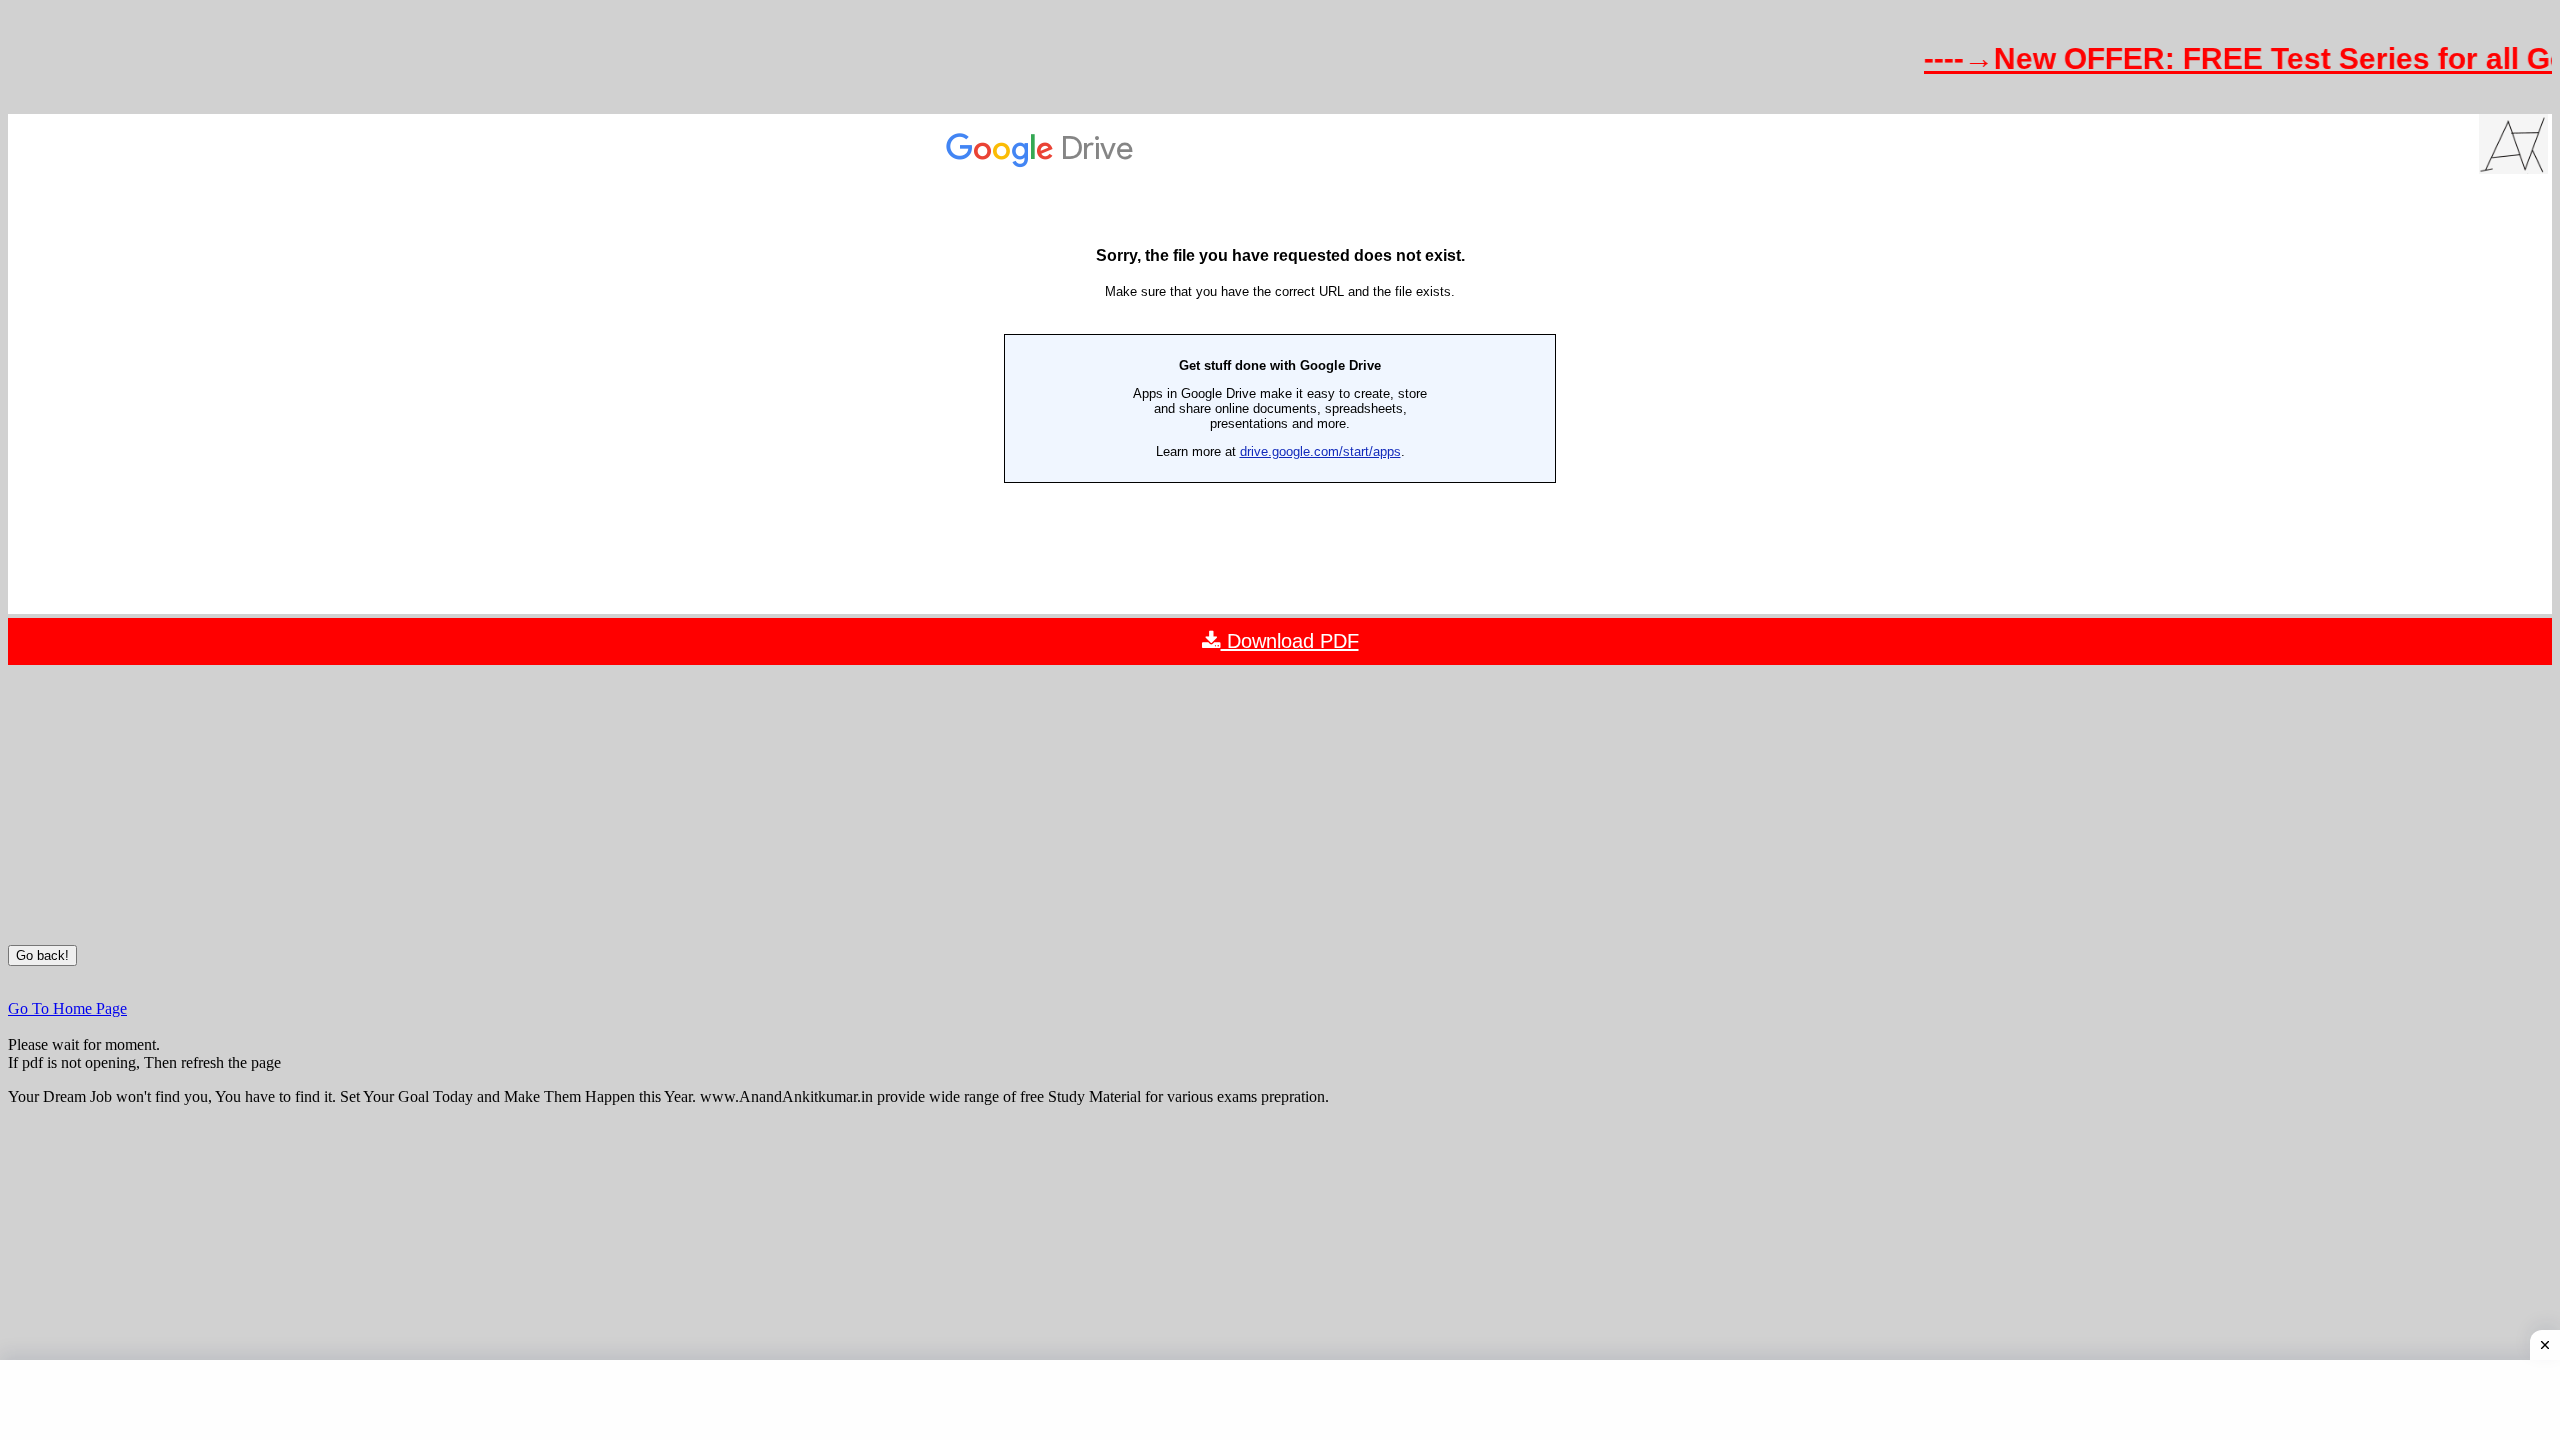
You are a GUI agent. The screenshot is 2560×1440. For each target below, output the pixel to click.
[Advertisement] (1280, 805)
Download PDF (1290, 641)
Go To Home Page (67, 1008)
